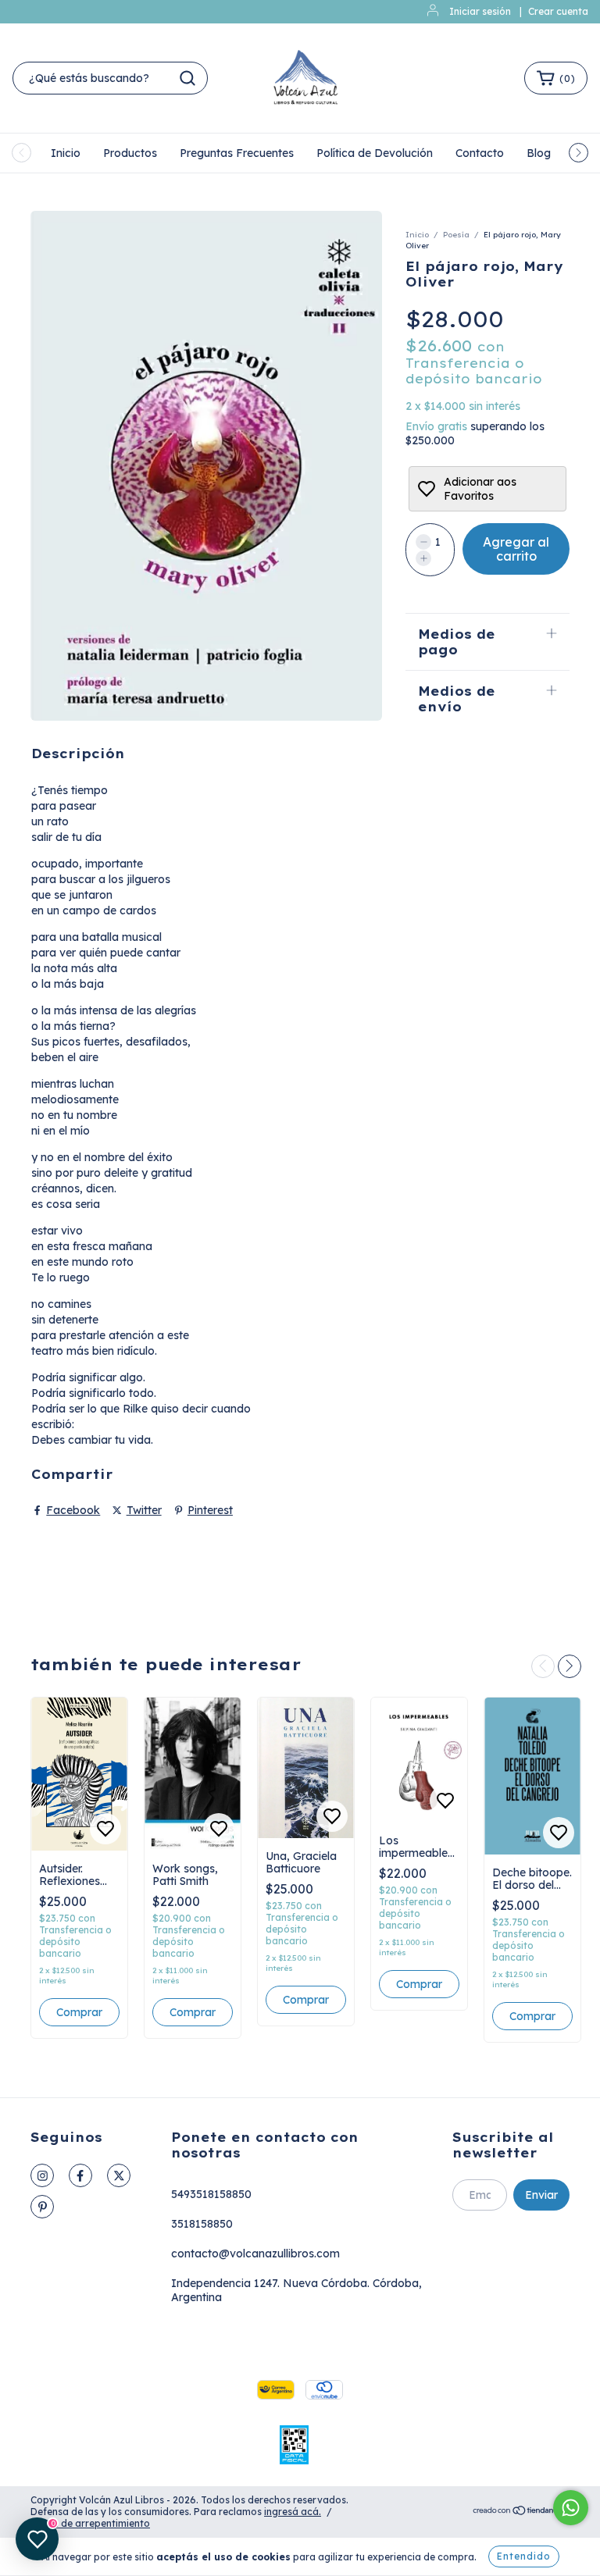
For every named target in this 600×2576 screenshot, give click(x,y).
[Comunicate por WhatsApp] (571, 2508)
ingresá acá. (293, 2512)
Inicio (66, 153)
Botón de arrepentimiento (90, 2523)
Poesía (456, 235)
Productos (130, 153)
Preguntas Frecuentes (237, 153)
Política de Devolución (375, 153)
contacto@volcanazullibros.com (255, 2254)
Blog (539, 153)
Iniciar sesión (480, 11)
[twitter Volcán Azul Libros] (119, 2175)
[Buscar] (187, 78)
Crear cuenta (558, 11)
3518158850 (202, 2224)
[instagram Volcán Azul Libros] (42, 2175)
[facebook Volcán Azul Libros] (80, 2175)
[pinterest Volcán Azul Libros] (42, 2207)
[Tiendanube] (521, 2512)
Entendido (524, 2556)
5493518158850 (211, 2194)
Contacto (480, 153)
